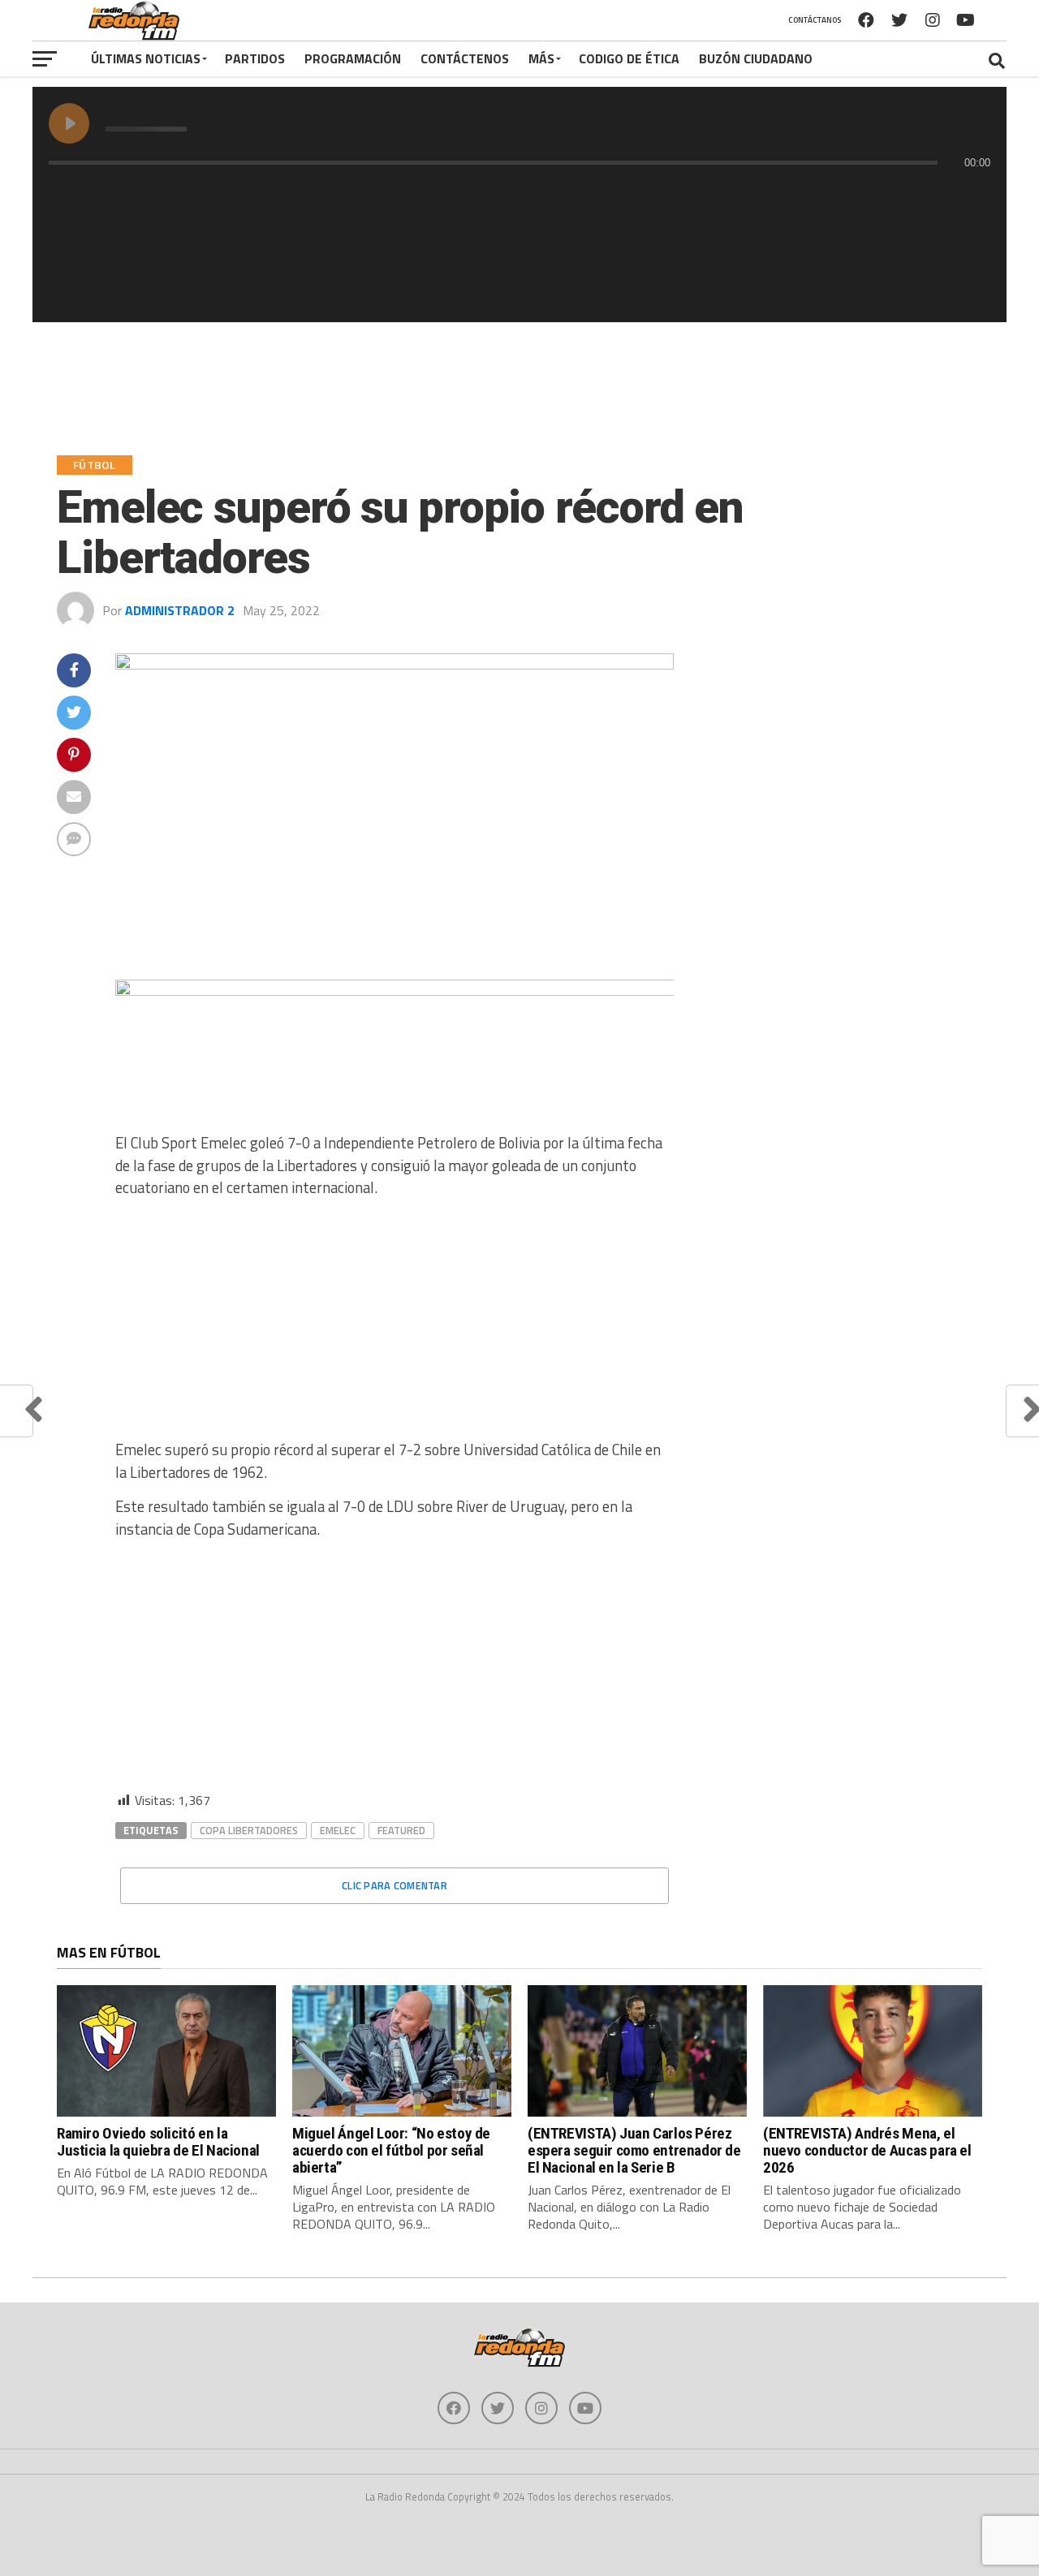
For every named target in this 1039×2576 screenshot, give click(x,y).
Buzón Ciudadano (756, 58)
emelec (338, 1830)
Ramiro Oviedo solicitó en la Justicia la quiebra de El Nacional (158, 2142)
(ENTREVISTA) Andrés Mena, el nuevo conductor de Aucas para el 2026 (867, 2150)
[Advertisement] (394, 1325)
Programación (353, 58)
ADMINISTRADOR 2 (180, 610)
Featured (401, 1830)
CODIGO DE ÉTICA (629, 58)
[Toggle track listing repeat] (129, 195)
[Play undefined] (69, 123)
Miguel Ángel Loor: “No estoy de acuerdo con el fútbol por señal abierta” (391, 2150)
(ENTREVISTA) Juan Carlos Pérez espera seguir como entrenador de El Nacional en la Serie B (634, 2150)
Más (541, 58)
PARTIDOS (255, 58)
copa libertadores (249, 1830)
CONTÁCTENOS (465, 58)
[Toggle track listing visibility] (974, 195)
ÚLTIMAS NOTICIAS (146, 58)
